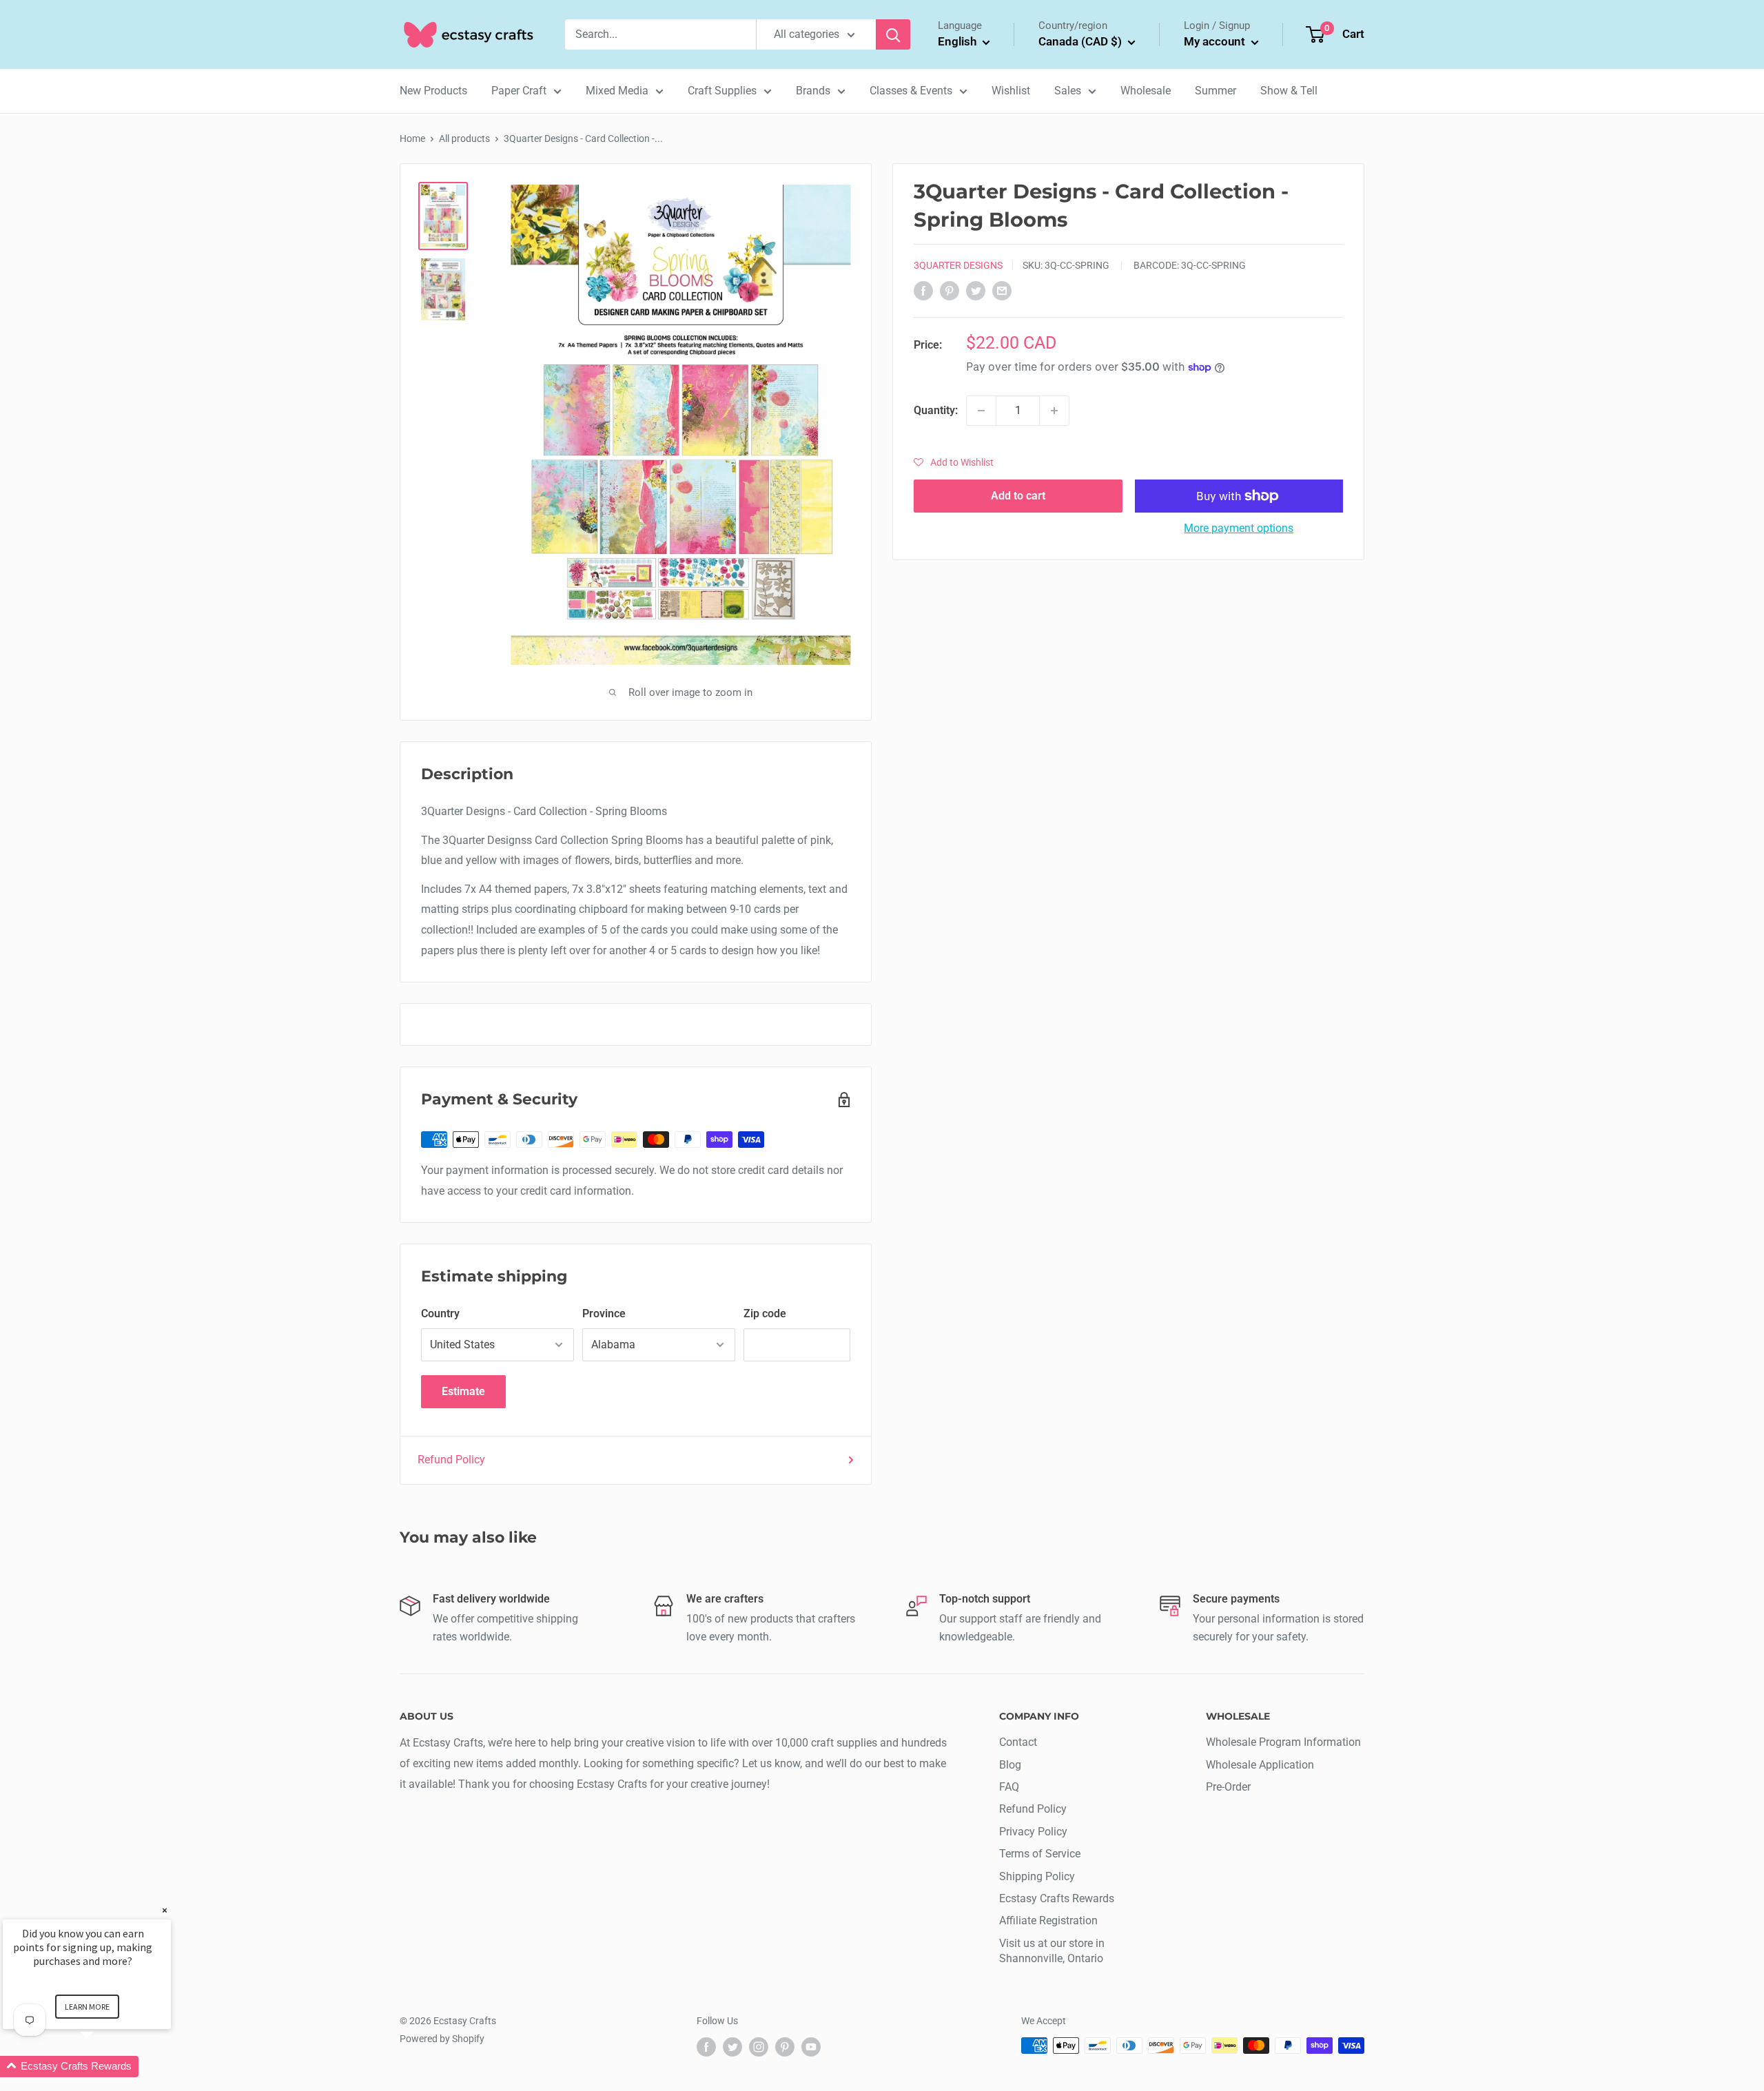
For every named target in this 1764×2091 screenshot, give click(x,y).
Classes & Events (911, 91)
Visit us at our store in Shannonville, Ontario (1052, 1951)
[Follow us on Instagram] (759, 2047)
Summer (1216, 91)
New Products (433, 91)
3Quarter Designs (958, 265)
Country (440, 1314)
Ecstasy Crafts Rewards (1057, 1898)
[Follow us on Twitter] (732, 2047)
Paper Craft (519, 91)
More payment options (1239, 528)
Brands (813, 91)
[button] (954, 462)
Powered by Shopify (442, 2039)
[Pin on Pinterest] (950, 290)
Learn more (87, 2007)
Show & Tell (1289, 91)
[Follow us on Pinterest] (785, 2047)
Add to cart (1018, 496)
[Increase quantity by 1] (1054, 411)
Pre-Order (1228, 1787)
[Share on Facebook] (923, 290)
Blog (1010, 1765)
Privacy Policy (1033, 1832)
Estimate (463, 1391)
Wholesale (1146, 91)
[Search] (893, 34)
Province (604, 1314)
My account (1216, 41)
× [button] (165, 1910)
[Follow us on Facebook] (706, 2047)
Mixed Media (617, 91)
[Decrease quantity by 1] (981, 411)
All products (464, 138)
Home (412, 138)
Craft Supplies (722, 91)
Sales (1068, 91)
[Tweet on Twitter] (976, 290)
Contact (1018, 1742)
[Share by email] (1002, 290)
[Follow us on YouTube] (811, 2047)
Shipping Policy (1037, 1876)
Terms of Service (1040, 1854)
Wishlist (1011, 91)
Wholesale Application (1260, 1765)
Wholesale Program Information (1283, 1742)
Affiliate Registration (1048, 1920)
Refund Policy (451, 1460)
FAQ (1009, 1787)
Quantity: (936, 410)
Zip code (765, 1314)
